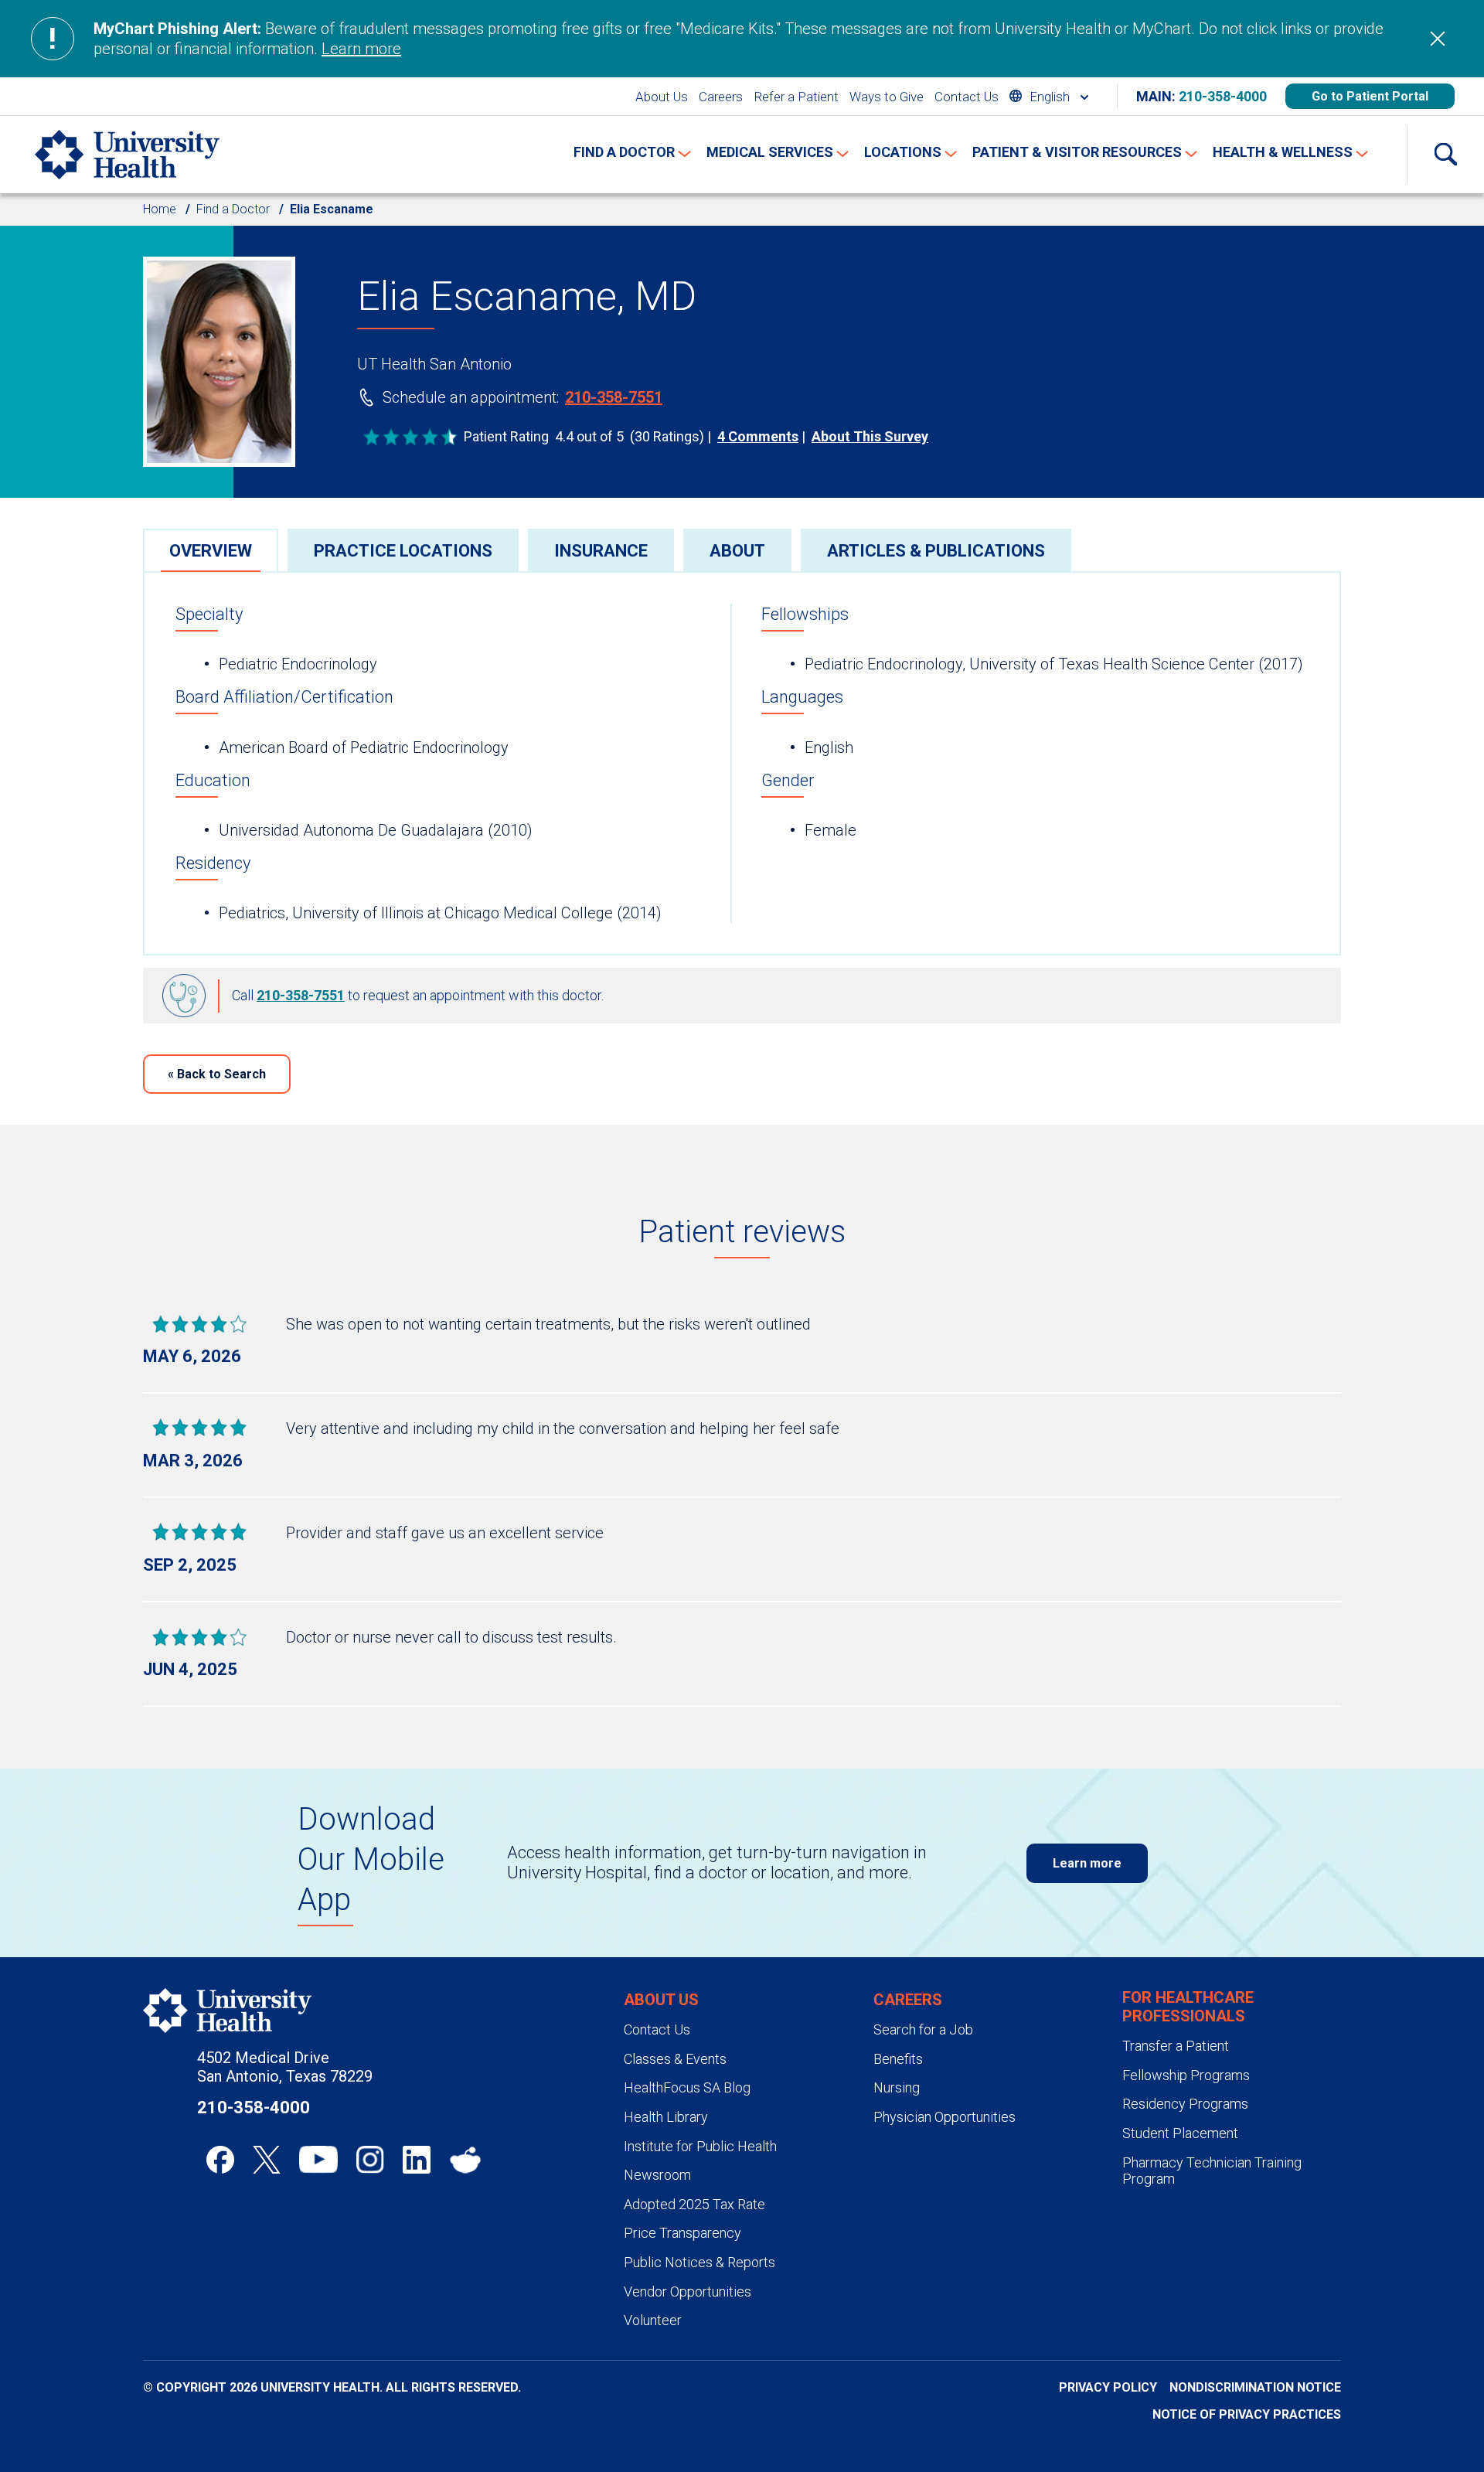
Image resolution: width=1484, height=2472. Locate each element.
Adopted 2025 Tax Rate (694, 2204)
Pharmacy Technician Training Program (1212, 2171)
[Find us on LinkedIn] (417, 2160)
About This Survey (870, 436)
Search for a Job (923, 2029)
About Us (662, 97)
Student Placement (1180, 2133)
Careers (721, 97)
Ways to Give (887, 97)
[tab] (211, 550)
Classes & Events (675, 2059)
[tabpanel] (742, 763)
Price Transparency (682, 2233)
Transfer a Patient (1176, 2046)
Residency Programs (1185, 2104)
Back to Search (217, 1074)
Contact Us (967, 97)
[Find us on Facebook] (220, 2160)
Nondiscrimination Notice (1255, 2387)
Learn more (361, 49)
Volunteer (653, 2320)
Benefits (898, 2059)
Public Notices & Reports (699, 2262)
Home (160, 209)
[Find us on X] (267, 2160)
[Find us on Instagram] (370, 2160)
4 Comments (758, 436)
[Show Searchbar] (1445, 155)
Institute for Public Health (700, 2146)
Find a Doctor (233, 209)
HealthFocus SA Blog (687, 2087)
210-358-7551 (614, 397)
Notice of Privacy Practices (1247, 2414)
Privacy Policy (1108, 2387)
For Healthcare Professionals (1188, 2007)
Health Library (666, 2117)
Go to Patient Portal (1370, 96)
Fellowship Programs (1186, 2075)
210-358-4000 (1223, 96)
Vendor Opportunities (688, 2292)
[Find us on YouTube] (318, 2160)
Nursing (897, 2087)
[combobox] (1049, 96)
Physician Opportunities (945, 2117)
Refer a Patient (796, 97)
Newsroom (657, 2175)
